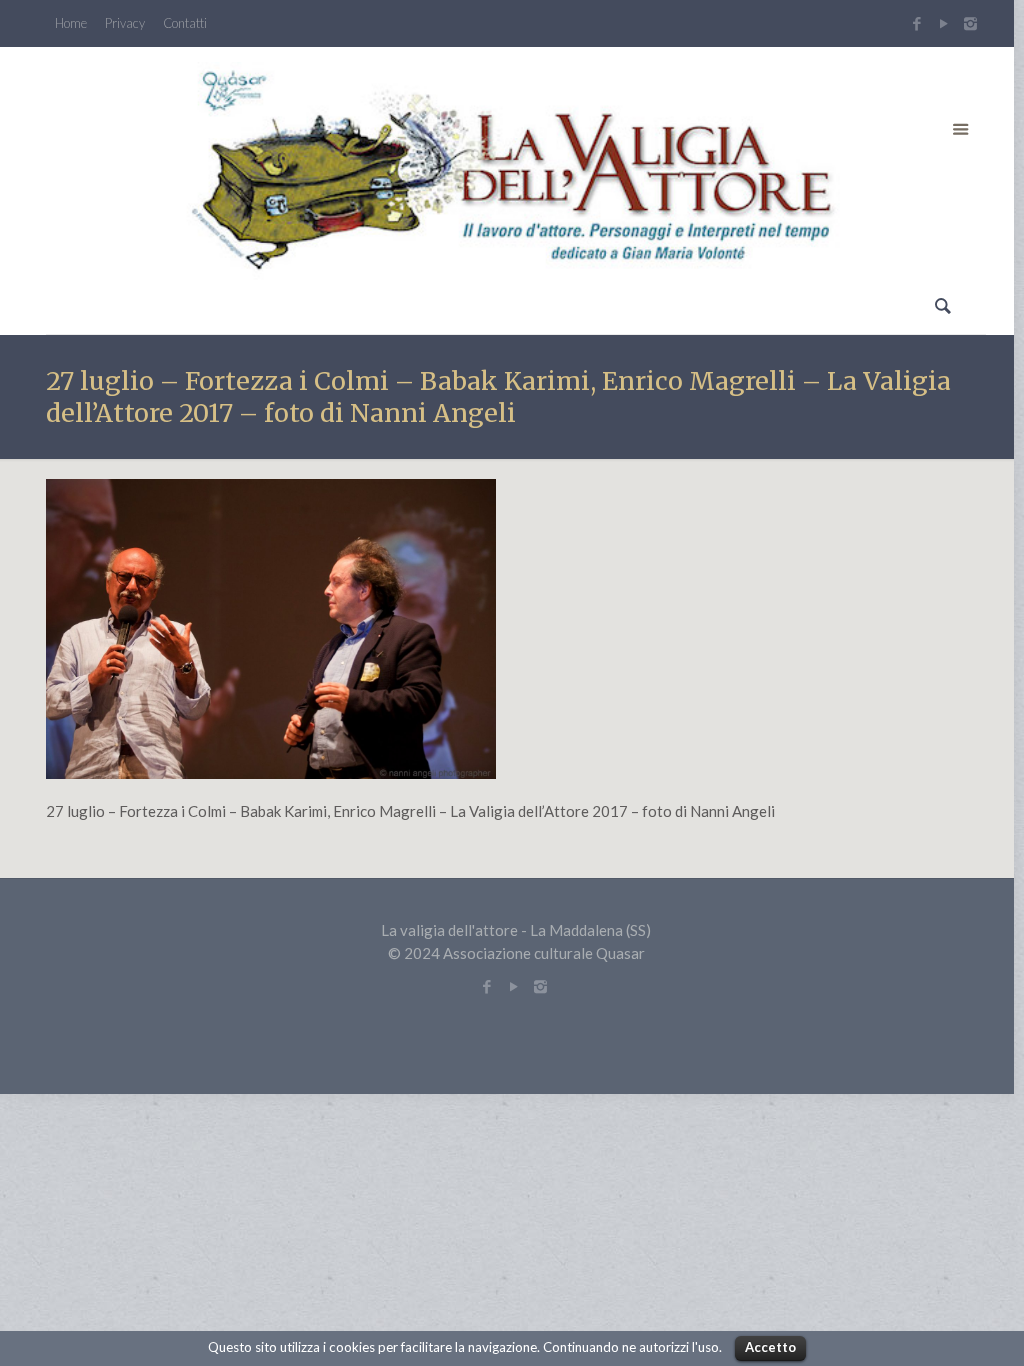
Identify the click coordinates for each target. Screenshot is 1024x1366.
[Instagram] (973, 23)
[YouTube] (943, 23)
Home (71, 23)
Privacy (125, 23)
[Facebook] (916, 23)
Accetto (770, 1347)
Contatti (185, 23)
